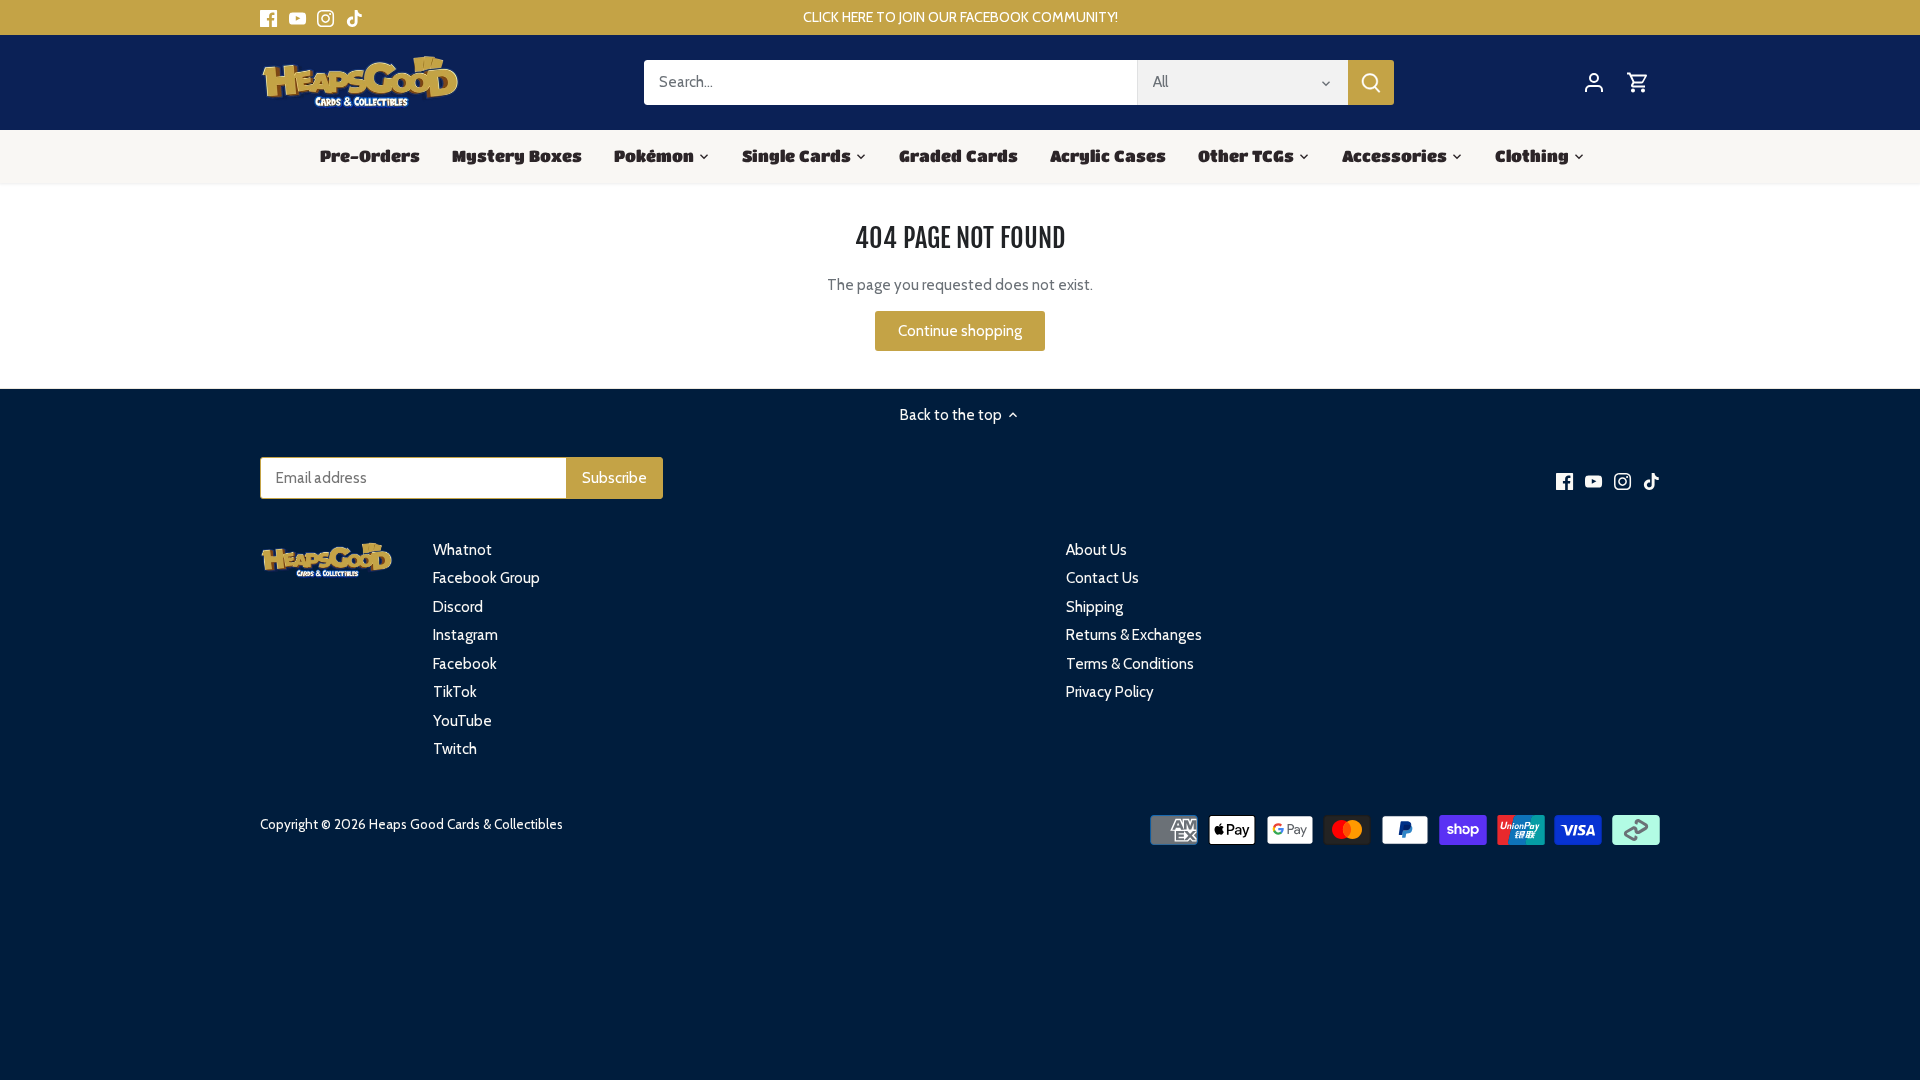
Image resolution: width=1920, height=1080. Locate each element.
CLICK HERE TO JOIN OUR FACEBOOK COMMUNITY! (960, 17)
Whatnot (462, 550)
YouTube (462, 721)
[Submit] (1371, 82)
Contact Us (1102, 578)
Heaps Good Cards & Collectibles (466, 824)
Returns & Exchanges (1134, 635)
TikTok (455, 692)
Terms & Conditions (1130, 664)
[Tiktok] (354, 17)
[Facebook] (268, 17)
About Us (1096, 550)
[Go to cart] (1638, 82)
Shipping (1094, 607)
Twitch (455, 749)
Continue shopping (960, 331)
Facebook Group (486, 578)
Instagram (465, 635)
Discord (458, 607)
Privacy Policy (1110, 692)
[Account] (1594, 82)
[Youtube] (297, 17)
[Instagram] (325, 17)
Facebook (465, 664)
